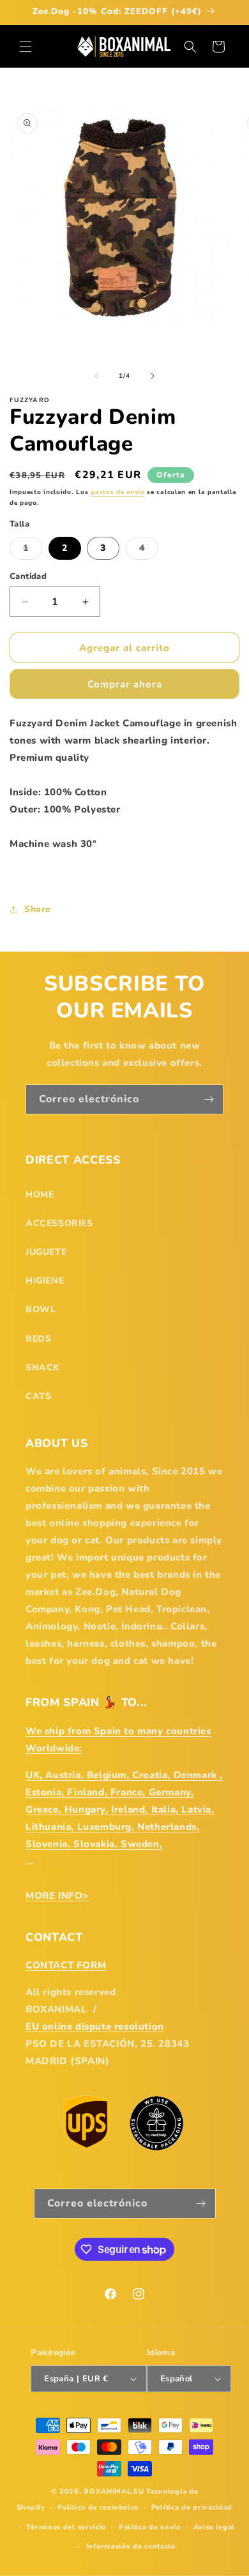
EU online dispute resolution (95, 2026)
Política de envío (150, 2527)
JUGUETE (46, 1252)
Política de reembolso (98, 2507)
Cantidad (28, 576)
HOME (40, 1194)
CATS (38, 1396)
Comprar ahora (125, 684)
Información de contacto (131, 2546)
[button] (26, 47)
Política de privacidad (192, 2507)
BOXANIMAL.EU (114, 2491)
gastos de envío (118, 492)
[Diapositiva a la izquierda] (96, 376)
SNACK (43, 1367)
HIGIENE (45, 1281)
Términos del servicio (66, 2527)
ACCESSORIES (59, 1223)
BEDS (38, 1339)
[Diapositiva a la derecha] (153, 376)
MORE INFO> (57, 1896)
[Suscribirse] (209, 1099)
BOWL (41, 1309)
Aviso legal (215, 2527)
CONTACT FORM (66, 1965)
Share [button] (38, 909)
